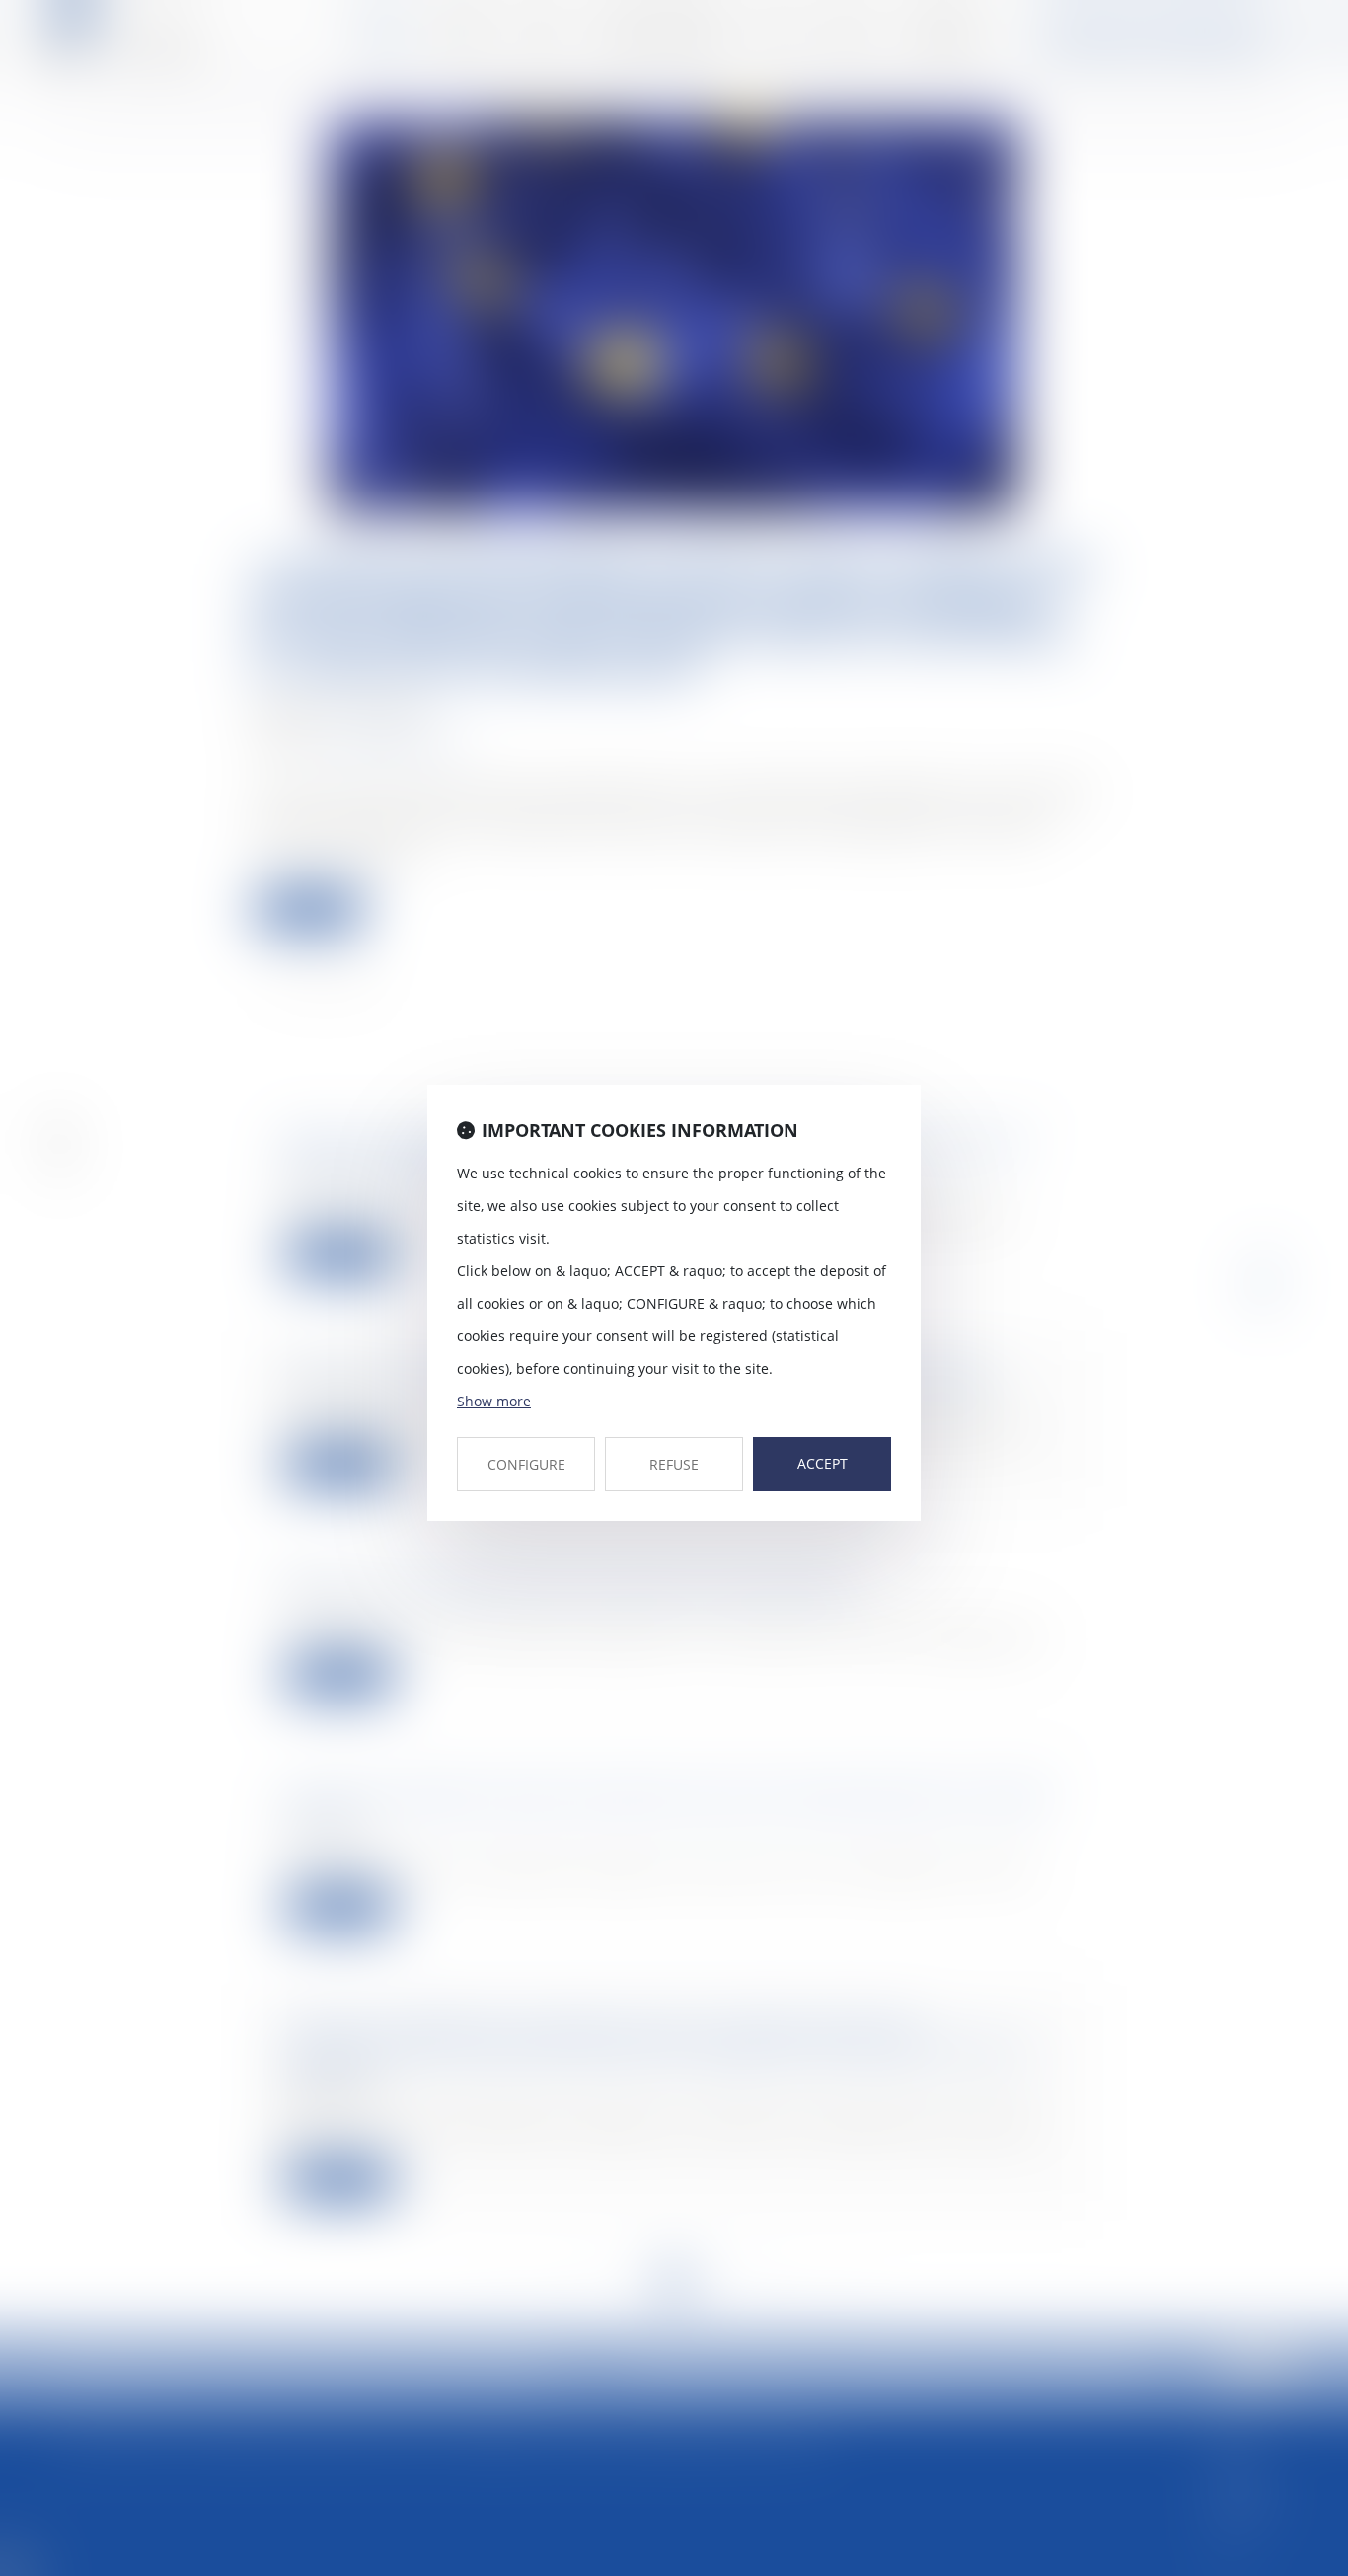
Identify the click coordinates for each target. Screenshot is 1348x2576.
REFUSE (674, 1464)
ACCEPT (823, 1463)
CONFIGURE (526, 1464)
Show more (494, 1401)
